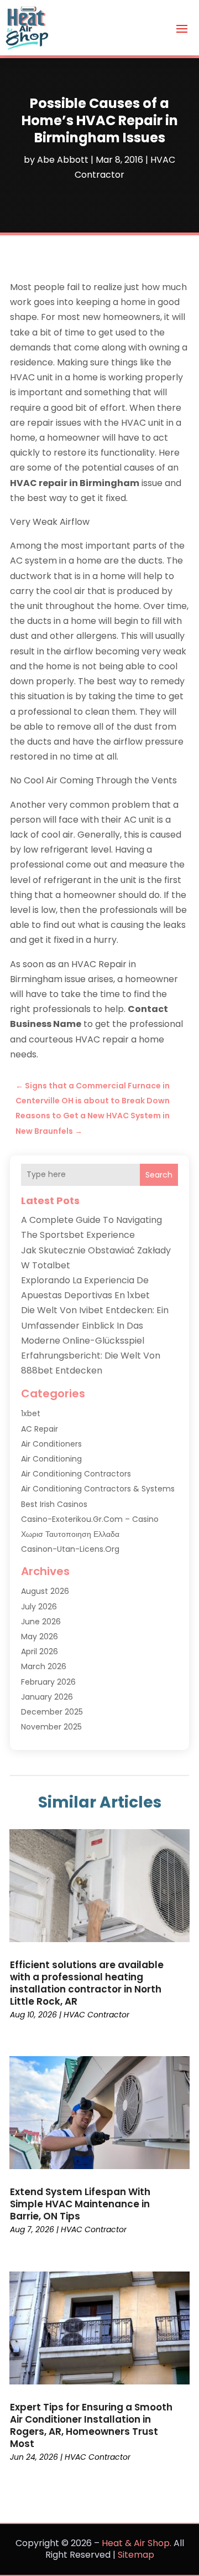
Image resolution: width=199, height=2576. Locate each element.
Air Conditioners (51, 1444)
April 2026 (40, 1651)
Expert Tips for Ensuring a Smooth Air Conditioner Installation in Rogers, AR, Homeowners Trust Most (91, 2425)
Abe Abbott (63, 160)
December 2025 (52, 1712)
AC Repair (40, 1429)
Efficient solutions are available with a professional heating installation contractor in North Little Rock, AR (87, 1983)
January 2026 (47, 1697)
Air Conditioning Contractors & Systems (98, 1489)
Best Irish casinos (54, 1504)
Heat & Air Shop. (137, 2543)
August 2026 (45, 1591)
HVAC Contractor (96, 2015)
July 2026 (39, 1607)
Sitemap (136, 2555)
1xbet (31, 1413)
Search (159, 1175)
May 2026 (40, 1637)
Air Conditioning (51, 1459)
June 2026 (41, 1622)
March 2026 (44, 1666)
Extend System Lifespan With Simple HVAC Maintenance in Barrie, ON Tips (80, 2204)
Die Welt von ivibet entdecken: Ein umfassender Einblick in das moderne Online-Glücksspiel (95, 1325)
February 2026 (48, 1682)
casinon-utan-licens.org (70, 1549)
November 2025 (51, 1727)
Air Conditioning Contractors (76, 1474)
